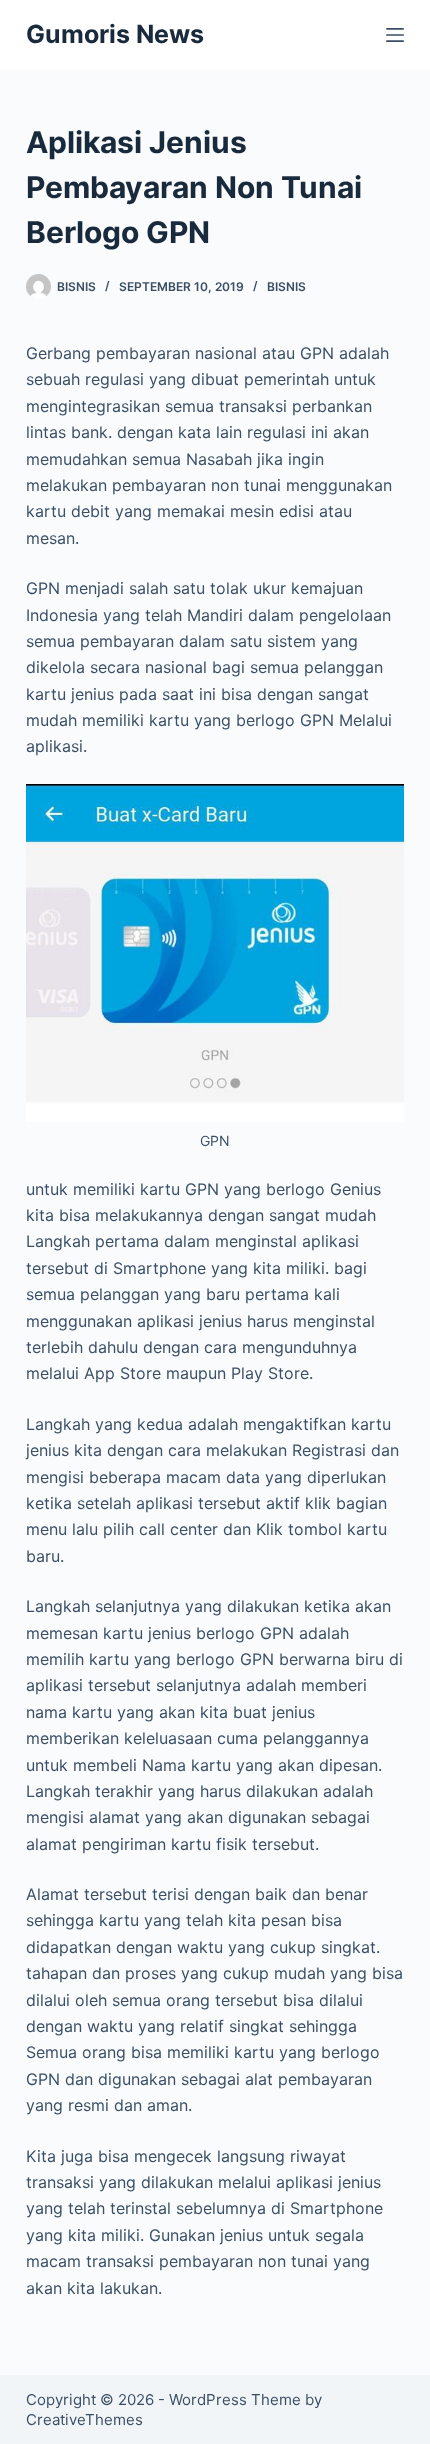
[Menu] (395, 35)
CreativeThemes (84, 2419)
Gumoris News (115, 34)
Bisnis (286, 286)
